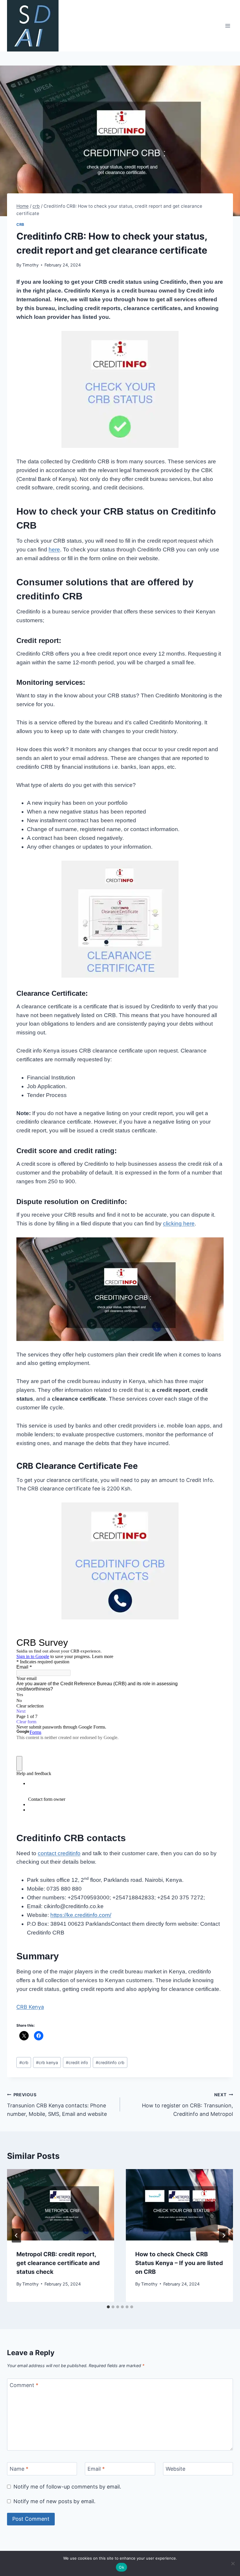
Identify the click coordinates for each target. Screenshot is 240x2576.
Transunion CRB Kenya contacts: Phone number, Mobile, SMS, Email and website (57, 2105)
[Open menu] (228, 26)
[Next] (224, 2235)
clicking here (179, 1223)
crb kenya (47, 2062)
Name (19, 2469)
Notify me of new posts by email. (54, 2501)
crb (20, 225)
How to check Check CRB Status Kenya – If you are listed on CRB (179, 2263)
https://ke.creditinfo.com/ (81, 1915)
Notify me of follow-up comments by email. (67, 2487)
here (54, 550)
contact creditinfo (59, 1853)
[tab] (108, 2307)
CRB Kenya (30, 2007)
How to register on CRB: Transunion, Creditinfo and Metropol (187, 2105)
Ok (121, 2567)
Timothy (30, 265)
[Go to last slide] (16, 2235)
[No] (233, 2563)
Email (96, 2469)
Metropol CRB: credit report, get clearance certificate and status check (58, 2263)
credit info (77, 2062)
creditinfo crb (110, 2062)
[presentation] (61, 2205)
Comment (24, 2385)
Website (175, 2469)
